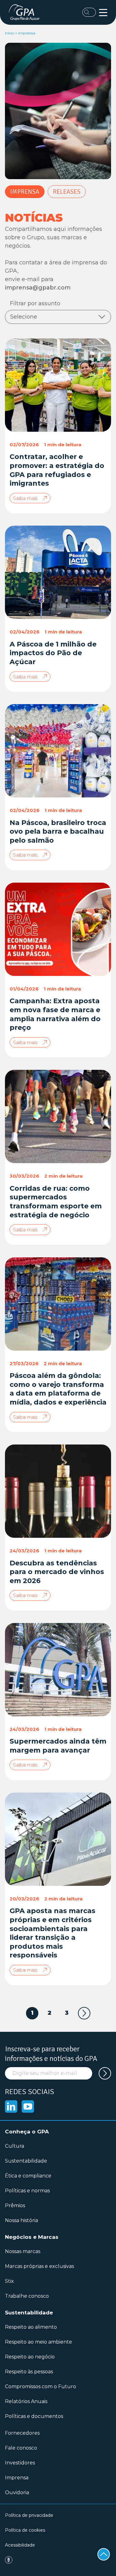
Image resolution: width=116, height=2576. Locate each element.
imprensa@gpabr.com (38, 288)
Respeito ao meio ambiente (39, 2342)
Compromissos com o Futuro (41, 2386)
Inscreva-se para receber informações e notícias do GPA (51, 2054)
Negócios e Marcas (32, 2237)
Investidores (20, 2463)
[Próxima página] (84, 2013)
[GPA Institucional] (26, 12)
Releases (67, 192)
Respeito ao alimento (31, 2327)
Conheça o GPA (27, 2132)
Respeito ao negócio (30, 2357)
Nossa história (21, 2220)
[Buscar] (89, 12)
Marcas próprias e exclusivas (39, 2266)
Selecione (24, 317)
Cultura (15, 2146)
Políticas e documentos (34, 2416)
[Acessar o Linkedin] (11, 2106)
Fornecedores (22, 2433)
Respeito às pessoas (29, 2372)
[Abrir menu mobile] (103, 13)
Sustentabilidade (26, 2161)
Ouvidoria (17, 2492)
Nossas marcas (23, 2251)
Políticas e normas (27, 2191)
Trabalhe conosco (27, 2296)
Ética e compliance (28, 2176)
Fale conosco (21, 2448)
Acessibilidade (20, 2545)
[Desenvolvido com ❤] (58, 2560)
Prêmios (15, 2205)
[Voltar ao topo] (104, 2554)
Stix (9, 2281)
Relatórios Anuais (26, 2401)
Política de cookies (25, 2530)
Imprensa (25, 192)
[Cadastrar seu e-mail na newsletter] (105, 2073)
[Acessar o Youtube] (28, 2106)
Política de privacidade (29, 2515)
